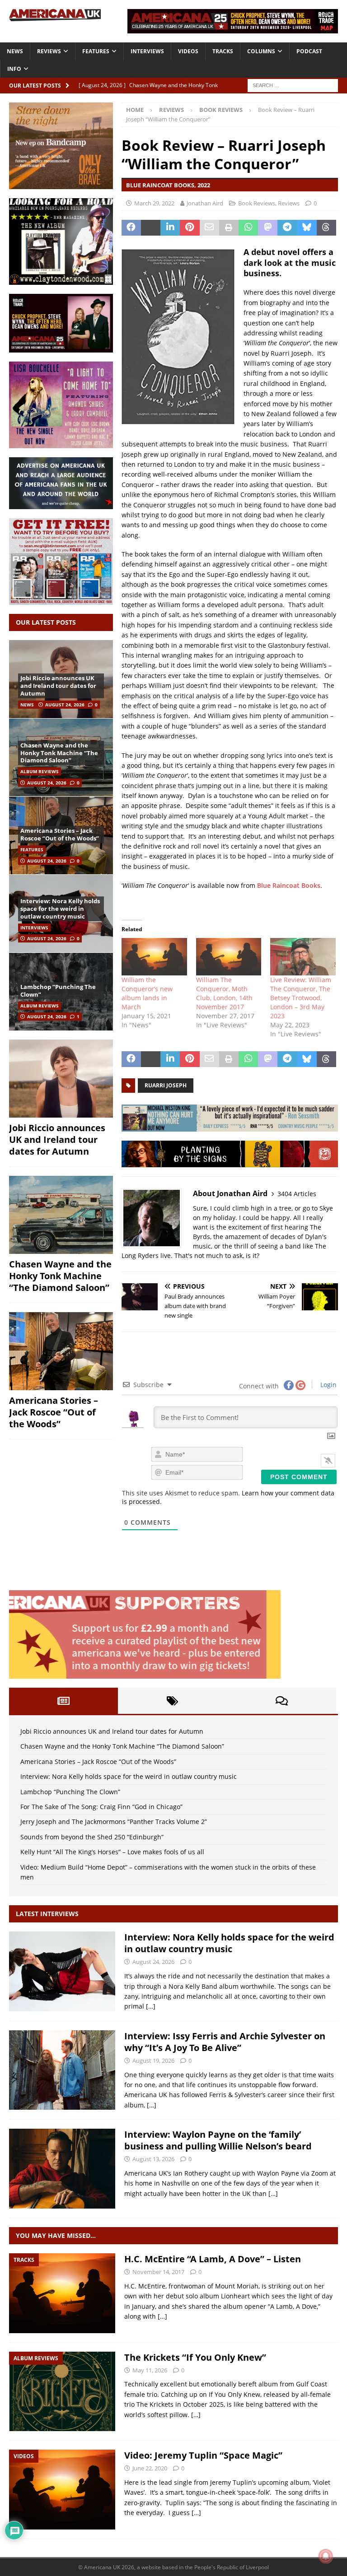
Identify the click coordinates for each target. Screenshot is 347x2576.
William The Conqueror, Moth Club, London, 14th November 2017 (224, 993)
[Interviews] (62, 1971)
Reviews (49, 51)
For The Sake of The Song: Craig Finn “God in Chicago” (101, 1807)
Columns (261, 51)
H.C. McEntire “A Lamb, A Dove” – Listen (213, 2259)
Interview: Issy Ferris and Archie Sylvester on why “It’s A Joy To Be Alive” (225, 2042)
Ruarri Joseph (166, 1085)
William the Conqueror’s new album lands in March (147, 993)
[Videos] (62, 2490)
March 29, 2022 (154, 203)
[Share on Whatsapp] (248, 228)
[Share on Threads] (326, 228)
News (15, 51)
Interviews (147, 51)
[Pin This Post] (190, 228)
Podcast (309, 51)
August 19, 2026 (153, 2061)
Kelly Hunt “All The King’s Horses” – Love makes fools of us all (112, 1852)
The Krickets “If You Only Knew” (195, 2357)
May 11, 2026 (150, 2370)
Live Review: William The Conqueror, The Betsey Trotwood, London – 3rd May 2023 (301, 998)
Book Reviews (257, 203)
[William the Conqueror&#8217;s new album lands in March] (154, 957)
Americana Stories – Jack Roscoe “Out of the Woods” (60, 834)
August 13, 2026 (153, 2159)
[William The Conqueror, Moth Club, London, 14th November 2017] (229, 957)
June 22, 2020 (150, 2468)
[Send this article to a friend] (209, 228)
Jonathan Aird (205, 203)
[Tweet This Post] (151, 228)
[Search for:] (293, 85)
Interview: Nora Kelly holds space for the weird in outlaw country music (60, 909)
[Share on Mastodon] (268, 228)
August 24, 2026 (65, 705)
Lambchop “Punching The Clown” (58, 991)
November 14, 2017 (158, 2272)
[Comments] (282, 1701)
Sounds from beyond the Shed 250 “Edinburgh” (92, 1837)
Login (328, 1385)
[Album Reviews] (62, 2392)
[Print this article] (229, 228)
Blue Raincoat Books (289, 885)
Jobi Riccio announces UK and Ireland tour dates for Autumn (58, 686)
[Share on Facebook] (131, 228)
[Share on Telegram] (287, 228)
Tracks (223, 51)
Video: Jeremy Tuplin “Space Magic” (203, 2455)
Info (14, 69)
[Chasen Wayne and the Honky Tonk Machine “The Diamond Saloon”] (61, 1215)
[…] (151, 2006)
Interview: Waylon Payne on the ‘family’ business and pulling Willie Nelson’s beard (218, 2140)
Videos (188, 51)
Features (96, 51)
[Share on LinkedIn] (170, 228)
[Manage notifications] (326, 2556)
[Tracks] (62, 2293)
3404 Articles (297, 1194)
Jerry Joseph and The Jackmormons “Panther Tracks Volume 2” (114, 1822)
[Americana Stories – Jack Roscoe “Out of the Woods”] (61, 1351)
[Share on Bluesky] (307, 228)
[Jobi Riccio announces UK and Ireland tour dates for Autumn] (61, 1079)
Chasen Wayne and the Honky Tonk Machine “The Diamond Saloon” (59, 753)
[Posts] (63, 1701)
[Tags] (172, 1701)
